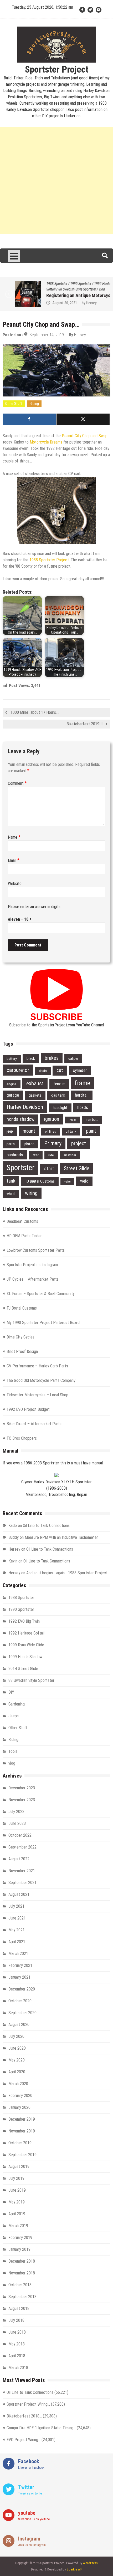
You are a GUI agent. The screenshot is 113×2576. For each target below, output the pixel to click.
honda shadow (20, 1119)
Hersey (79, 303)
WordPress (90, 2563)
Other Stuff (14, 404)
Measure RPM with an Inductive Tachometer (61, 1537)
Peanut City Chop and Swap (85, 436)
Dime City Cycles (20, 1337)
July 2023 (16, 1812)
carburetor (18, 1070)
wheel (11, 1194)
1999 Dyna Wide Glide (26, 1645)
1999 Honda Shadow (25, 1657)
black (31, 1058)
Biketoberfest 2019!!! (84, 724)
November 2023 (22, 1800)
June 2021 (17, 1918)
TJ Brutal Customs (40, 1181)
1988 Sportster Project (49, 560)
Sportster (20, 1168)
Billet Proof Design (22, 1351)
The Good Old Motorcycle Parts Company (41, 1380)
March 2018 (18, 2368)
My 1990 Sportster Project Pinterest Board (43, 1323)
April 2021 (17, 1942)
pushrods (15, 1155)
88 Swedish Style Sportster (65, 289)
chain (43, 1071)
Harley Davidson (25, 1107)
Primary (53, 1143)
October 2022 (20, 1835)
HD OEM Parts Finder (24, 1236)
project (79, 1144)
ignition (52, 1119)
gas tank (58, 1095)
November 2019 (22, 2131)
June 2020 (17, 2048)
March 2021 (18, 1954)
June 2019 (17, 2190)
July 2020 (16, 2036)
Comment (17, 783)
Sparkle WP (74, 2569)
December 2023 (22, 1788)
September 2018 (22, 2297)
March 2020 (18, 2084)
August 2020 (19, 2025)
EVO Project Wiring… (24, 2440)
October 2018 (20, 2285)
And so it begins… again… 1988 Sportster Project (67, 1573)
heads (83, 1107)
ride (51, 1155)
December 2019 (22, 2119)
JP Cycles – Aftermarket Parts (33, 1279)
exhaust (35, 1083)
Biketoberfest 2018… (24, 2416)
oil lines (50, 1131)
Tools (13, 1751)
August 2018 (19, 2308)
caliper (73, 1058)
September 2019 (22, 2155)
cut (60, 1070)
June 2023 (17, 1823)
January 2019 (19, 2249)
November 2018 (22, 2273)
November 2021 (22, 1871)
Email (14, 860)
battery (12, 1059)
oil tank (71, 1131)
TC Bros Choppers (22, 1438)
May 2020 (17, 2060)
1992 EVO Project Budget (28, 1409)
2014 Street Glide (23, 1669)
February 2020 (20, 2096)
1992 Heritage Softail (26, 1633)
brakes (52, 1058)
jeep (10, 1131)
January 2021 (19, 1977)
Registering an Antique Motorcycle (68, 295)
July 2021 (16, 1906)
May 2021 (17, 1930)
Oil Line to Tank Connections (46, 1526)
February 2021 (20, 1965)
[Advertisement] (56, 181)
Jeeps (14, 1716)
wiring (31, 1193)
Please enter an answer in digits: (35, 907)
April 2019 (17, 2214)
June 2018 (17, 2332)
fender (59, 1084)
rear (36, 1155)
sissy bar (70, 1155)
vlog (90, 289)
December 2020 (22, 1989)
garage (13, 1095)
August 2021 (19, 1894)
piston (29, 1144)
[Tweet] (83, 419)
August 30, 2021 (53, 303)
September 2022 (22, 1847)
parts (11, 1144)
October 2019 (20, 2143)
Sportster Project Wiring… (28, 2404)
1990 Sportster (69, 284)
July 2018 (16, 2320)
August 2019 (19, 2167)
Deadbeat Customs (22, 1221)
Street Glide (77, 1168)
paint (91, 1131)
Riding (34, 404)
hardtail (82, 1095)
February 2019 (20, 2238)
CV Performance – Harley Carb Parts (37, 1366)
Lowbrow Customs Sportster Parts (36, 1250)
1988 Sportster (45, 284)
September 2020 (22, 2013)
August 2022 (19, 1859)
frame (82, 1083)
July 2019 (16, 2178)
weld (84, 1181)
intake (72, 1120)
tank (11, 1181)
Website (15, 884)
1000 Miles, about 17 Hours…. (35, 712)
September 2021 (22, 1883)
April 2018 (17, 2356)
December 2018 (22, 2261)
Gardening (17, 1704)
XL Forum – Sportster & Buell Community (41, 1294)
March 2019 (18, 2226)
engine (12, 1084)
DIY (11, 1692)
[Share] (29, 419)
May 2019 (17, 2202)
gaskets (35, 1095)
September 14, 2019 (47, 335)
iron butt (92, 1120)
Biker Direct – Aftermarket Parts (34, 1424)
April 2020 (17, 2072)
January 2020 (19, 2107)
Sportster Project (57, 70)
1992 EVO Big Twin (24, 1621)
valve (67, 1182)
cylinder (80, 1070)
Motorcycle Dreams (46, 442)
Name (14, 837)
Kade (13, 1526)
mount (29, 1131)
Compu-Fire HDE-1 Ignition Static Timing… (41, 2428)
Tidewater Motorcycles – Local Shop (37, 1395)
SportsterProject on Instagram (32, 1265)
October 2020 (20, 2001)
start (49, 1169)
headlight (60, 1108)
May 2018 (17, 2344)
